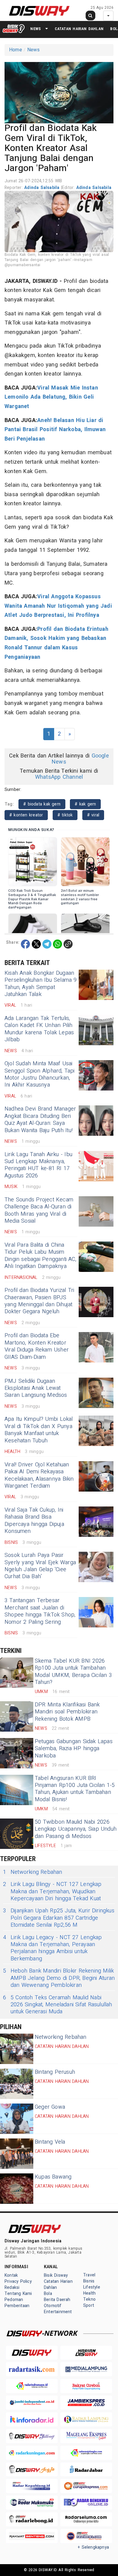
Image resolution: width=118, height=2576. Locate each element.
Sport (89, 2305)
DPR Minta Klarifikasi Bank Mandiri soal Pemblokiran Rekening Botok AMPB (67, 1712)
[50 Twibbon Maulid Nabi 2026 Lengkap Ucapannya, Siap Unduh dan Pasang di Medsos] (17, 1834)
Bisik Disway (56, 2275)
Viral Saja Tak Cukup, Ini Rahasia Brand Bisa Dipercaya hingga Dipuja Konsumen (34, 1521)
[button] (59, 92)
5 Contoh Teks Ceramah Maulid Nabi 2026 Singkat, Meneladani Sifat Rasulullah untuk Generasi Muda (58, 2005)
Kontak (11, 2275)
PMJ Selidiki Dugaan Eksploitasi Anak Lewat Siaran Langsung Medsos (36, 1388)
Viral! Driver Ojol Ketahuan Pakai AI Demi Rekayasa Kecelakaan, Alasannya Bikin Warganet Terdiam (39, 1475)
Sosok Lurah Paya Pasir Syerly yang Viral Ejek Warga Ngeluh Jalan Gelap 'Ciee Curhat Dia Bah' (40, 1566)
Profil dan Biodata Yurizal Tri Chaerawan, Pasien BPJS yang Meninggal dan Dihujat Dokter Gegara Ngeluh (39, 1301)
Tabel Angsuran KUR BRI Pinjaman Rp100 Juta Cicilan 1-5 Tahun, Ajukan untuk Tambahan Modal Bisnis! (75, 1789)
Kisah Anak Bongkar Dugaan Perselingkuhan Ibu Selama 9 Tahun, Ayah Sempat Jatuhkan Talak (41, 984)
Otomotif (53, 2306)
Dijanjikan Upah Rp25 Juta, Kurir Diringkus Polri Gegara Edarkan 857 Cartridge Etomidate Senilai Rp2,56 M (59, 1918)
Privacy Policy (18, 2281)
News (36, 29)
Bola (48, 2294)
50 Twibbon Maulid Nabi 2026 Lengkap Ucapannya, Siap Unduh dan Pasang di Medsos (76, 1829)
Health (89, 2293)
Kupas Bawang (53, 2177)
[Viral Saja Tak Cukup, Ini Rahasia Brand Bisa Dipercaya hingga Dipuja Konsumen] (96, 1522)
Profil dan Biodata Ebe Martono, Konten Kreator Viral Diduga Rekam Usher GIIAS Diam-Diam (37, 1346)
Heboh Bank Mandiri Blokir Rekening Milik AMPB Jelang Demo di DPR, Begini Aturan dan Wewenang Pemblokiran (59, 1978)
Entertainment (58, 2312)
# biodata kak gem (42, 804)
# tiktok (65, 815)
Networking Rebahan (33, 1872)
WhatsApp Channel (59, 777)
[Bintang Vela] (17, 2154)
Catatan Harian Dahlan (79, 29)
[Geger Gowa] (17, 2119)
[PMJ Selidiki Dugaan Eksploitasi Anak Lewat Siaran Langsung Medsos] (96, 1393)
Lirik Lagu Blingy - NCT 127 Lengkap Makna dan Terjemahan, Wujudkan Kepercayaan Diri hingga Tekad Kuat (52, 1891)
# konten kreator (26, 815)
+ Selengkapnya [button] (93, 2547)
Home (16, 50)
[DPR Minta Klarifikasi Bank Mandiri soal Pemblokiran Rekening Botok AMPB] (17, 1716)
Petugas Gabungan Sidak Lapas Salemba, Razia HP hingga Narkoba (74, 1749)
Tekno (89, 2299)
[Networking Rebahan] (17, 2049)
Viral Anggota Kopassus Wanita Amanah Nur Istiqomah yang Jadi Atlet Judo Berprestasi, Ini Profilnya (58, 606)
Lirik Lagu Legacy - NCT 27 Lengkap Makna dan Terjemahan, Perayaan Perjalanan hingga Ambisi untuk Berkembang (52, 1948)
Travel (89, 2275)
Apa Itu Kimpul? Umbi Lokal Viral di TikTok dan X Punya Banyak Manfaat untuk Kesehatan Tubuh (39, 1430)
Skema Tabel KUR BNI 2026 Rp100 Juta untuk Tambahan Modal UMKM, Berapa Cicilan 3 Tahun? (73, 1672)
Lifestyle (92, 2287)
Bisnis (89, 2281)
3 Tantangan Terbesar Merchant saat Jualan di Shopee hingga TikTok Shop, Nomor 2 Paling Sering (40, 1611)
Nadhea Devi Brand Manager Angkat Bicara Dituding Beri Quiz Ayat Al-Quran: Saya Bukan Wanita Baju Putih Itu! (40, 1120)
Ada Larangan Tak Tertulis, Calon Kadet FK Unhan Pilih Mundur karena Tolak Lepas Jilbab (39, 1029)
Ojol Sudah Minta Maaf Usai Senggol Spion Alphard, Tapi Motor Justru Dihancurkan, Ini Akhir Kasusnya (40, 1074)
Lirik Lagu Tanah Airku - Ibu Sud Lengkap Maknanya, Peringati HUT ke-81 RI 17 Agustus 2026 (38, 1165)
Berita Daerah (57, 2300)
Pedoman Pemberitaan (17, 2303)
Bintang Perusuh (55, 2072)
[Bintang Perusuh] (17, 2084)
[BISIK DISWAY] (14, 29)
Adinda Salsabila (43, 188)
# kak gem (85, 804)
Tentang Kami (18, 2294)
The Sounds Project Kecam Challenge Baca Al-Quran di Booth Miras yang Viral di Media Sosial (39, 1210)
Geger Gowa (50, 2107)
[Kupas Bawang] (17, 2189)
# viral (93, 815)
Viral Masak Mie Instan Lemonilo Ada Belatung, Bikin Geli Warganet (51, 397)
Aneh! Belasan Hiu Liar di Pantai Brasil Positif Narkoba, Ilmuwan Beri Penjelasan (55, 430)
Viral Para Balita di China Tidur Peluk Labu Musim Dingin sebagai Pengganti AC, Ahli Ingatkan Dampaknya (40, 1256)
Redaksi (12, 2287)
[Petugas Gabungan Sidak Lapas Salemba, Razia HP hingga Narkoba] (17, 1753)
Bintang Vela (50, 2142)
